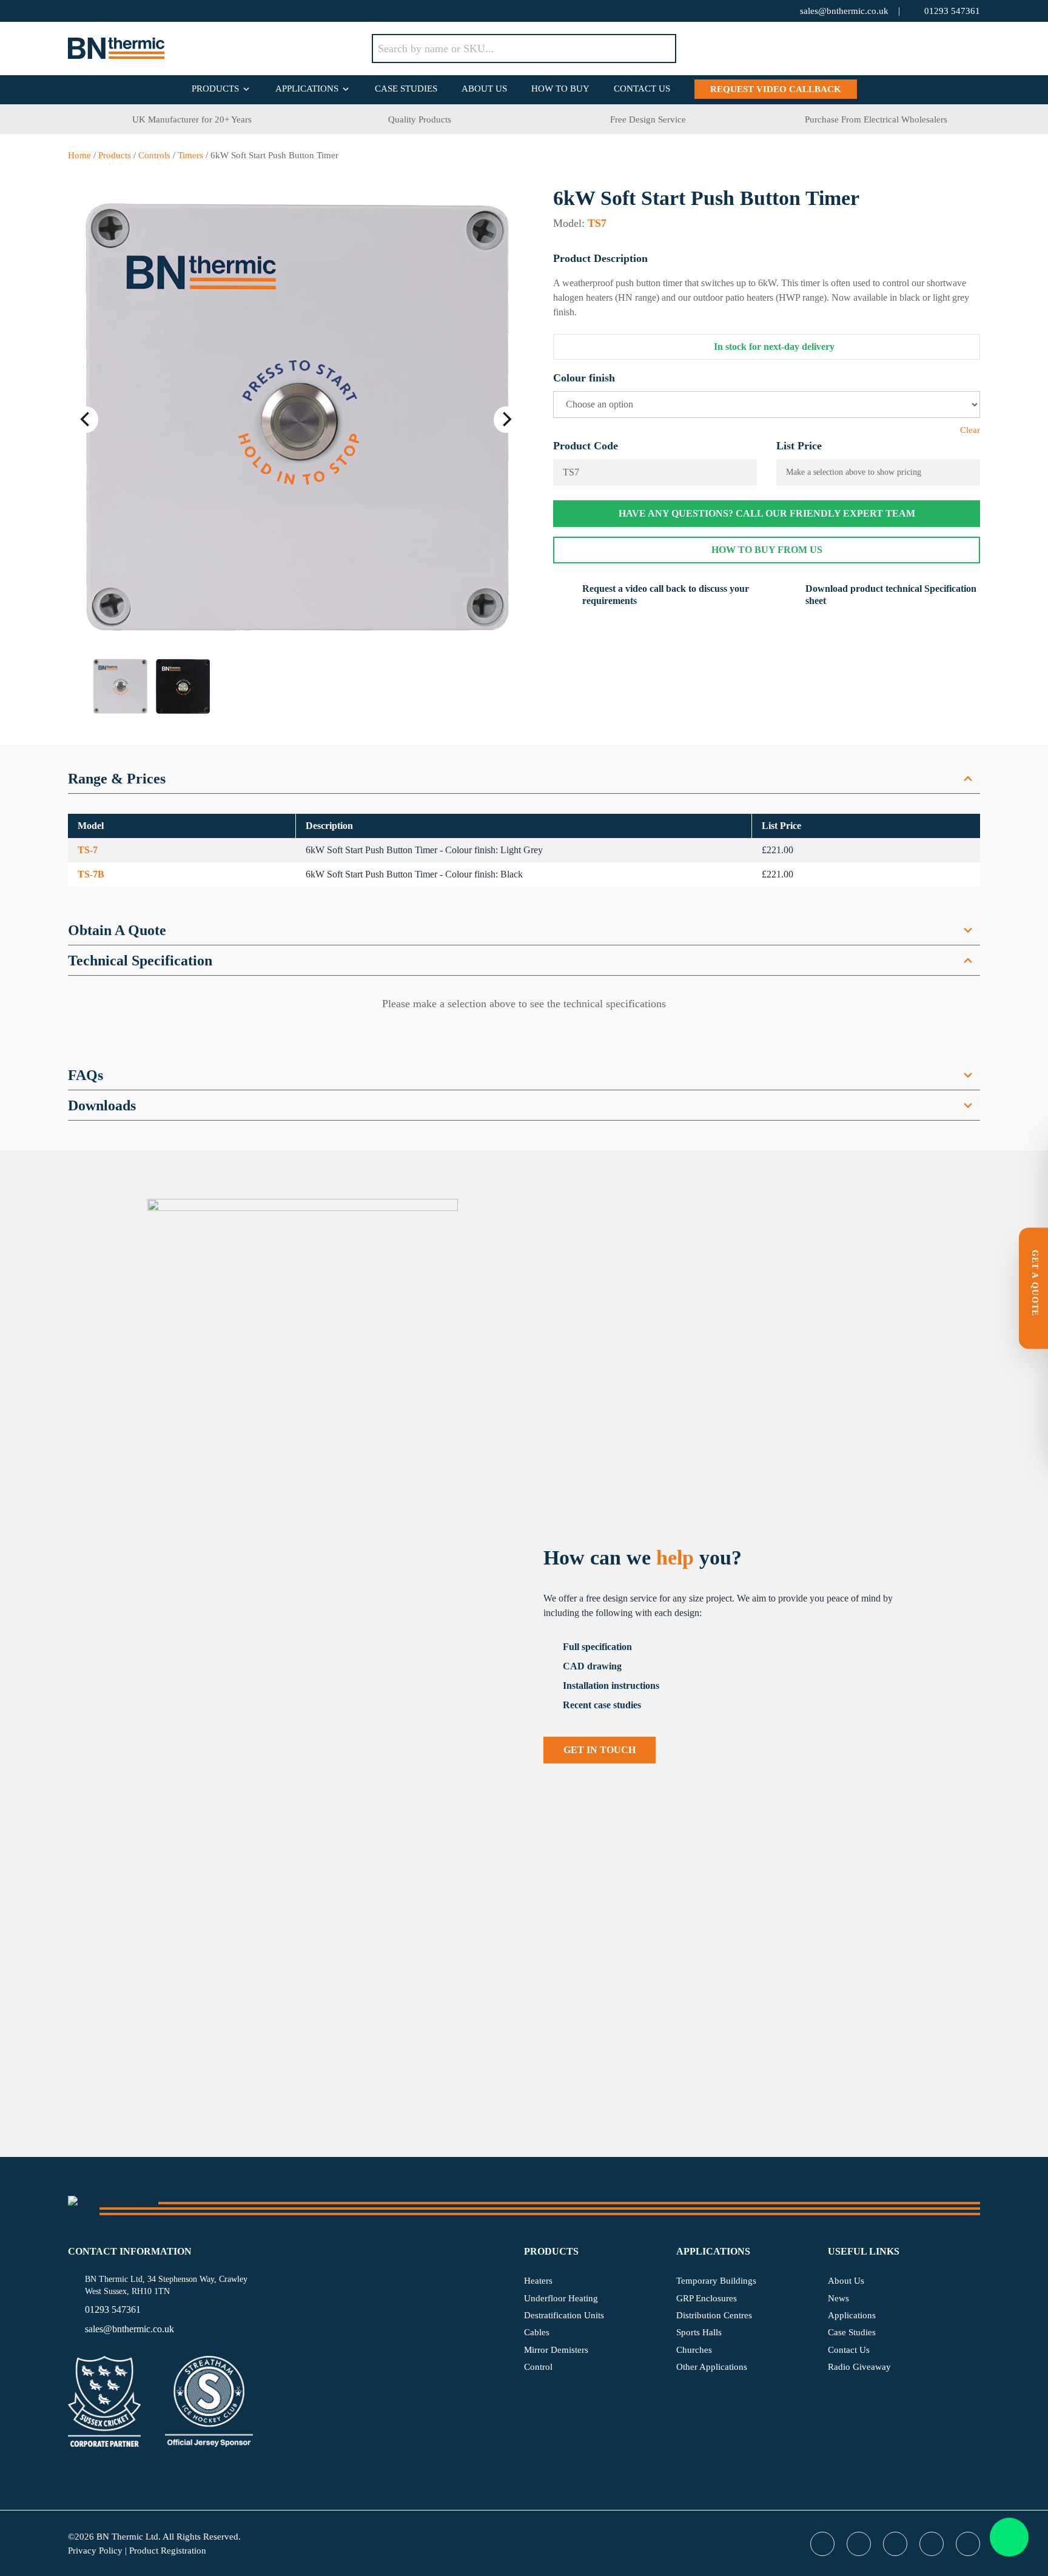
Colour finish (584, 378)
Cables (537, 2332)
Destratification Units (564, 2315)
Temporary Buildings (716, 2281)
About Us (484, 89)
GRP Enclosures (707, 2298)
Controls (154, 155)
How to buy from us (767, 550)
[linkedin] (147, 11)
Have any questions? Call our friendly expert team (767, 513)
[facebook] (98, 11)
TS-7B (91, 874)
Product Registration (168, 2551)
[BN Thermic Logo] (220, 49)
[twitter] (74, 11)
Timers (190, 155)
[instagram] (171, 11)
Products (215, 89)
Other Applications (712, 2367)
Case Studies (406, 89)
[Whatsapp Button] (1009, 2537)
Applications (307, 89)
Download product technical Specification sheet (891, 595)
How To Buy (560, 89)
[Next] (506, 420)
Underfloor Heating (561, 2298)
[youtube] (123, 11)
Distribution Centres (714, 2315)
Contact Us (642, 89)
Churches (694, 2350)
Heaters (538, 2281)
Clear (970, 430)
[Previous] (86, 420)
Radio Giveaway (859, 2367)
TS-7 (88, 850)
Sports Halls (699, 2332)
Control (538, 2367)
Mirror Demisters (556, 2350)
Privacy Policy (95, 2551)
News (838, 2298)
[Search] (658, 49)
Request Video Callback (776, 89)
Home (79, 155)
